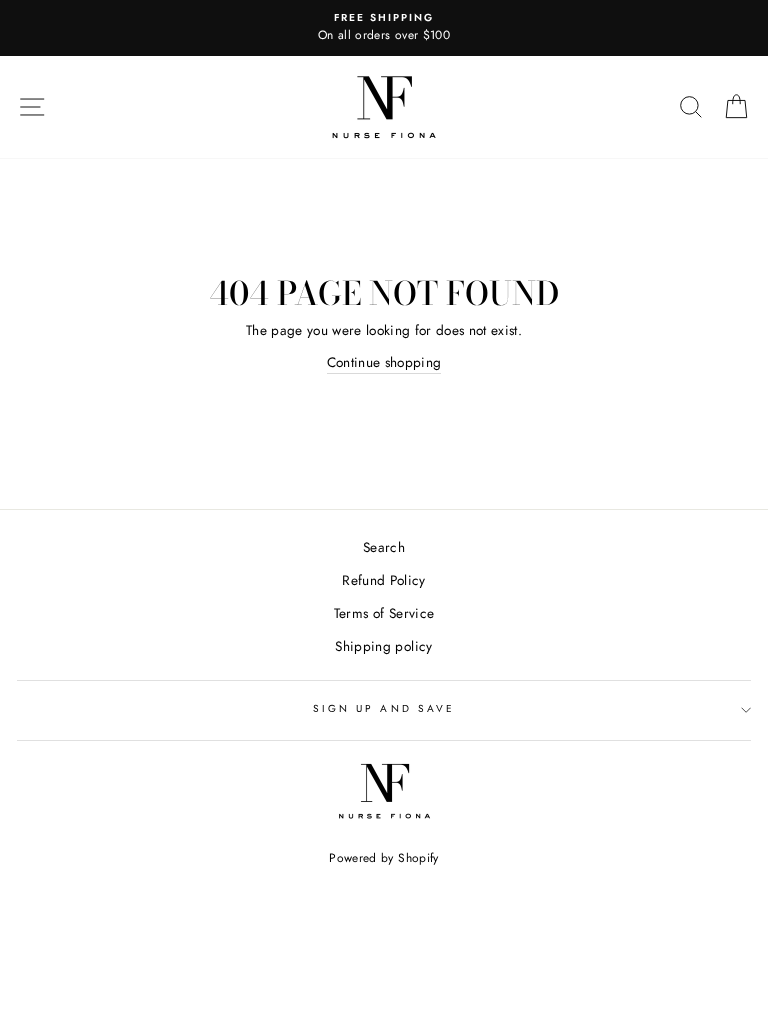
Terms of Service (384, 613)
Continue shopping (384, 362)
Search (384, 547)
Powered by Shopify (383, 858)
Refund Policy (383, 580)
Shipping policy (383, 646)
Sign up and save (384, 708)
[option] (384, 28)
